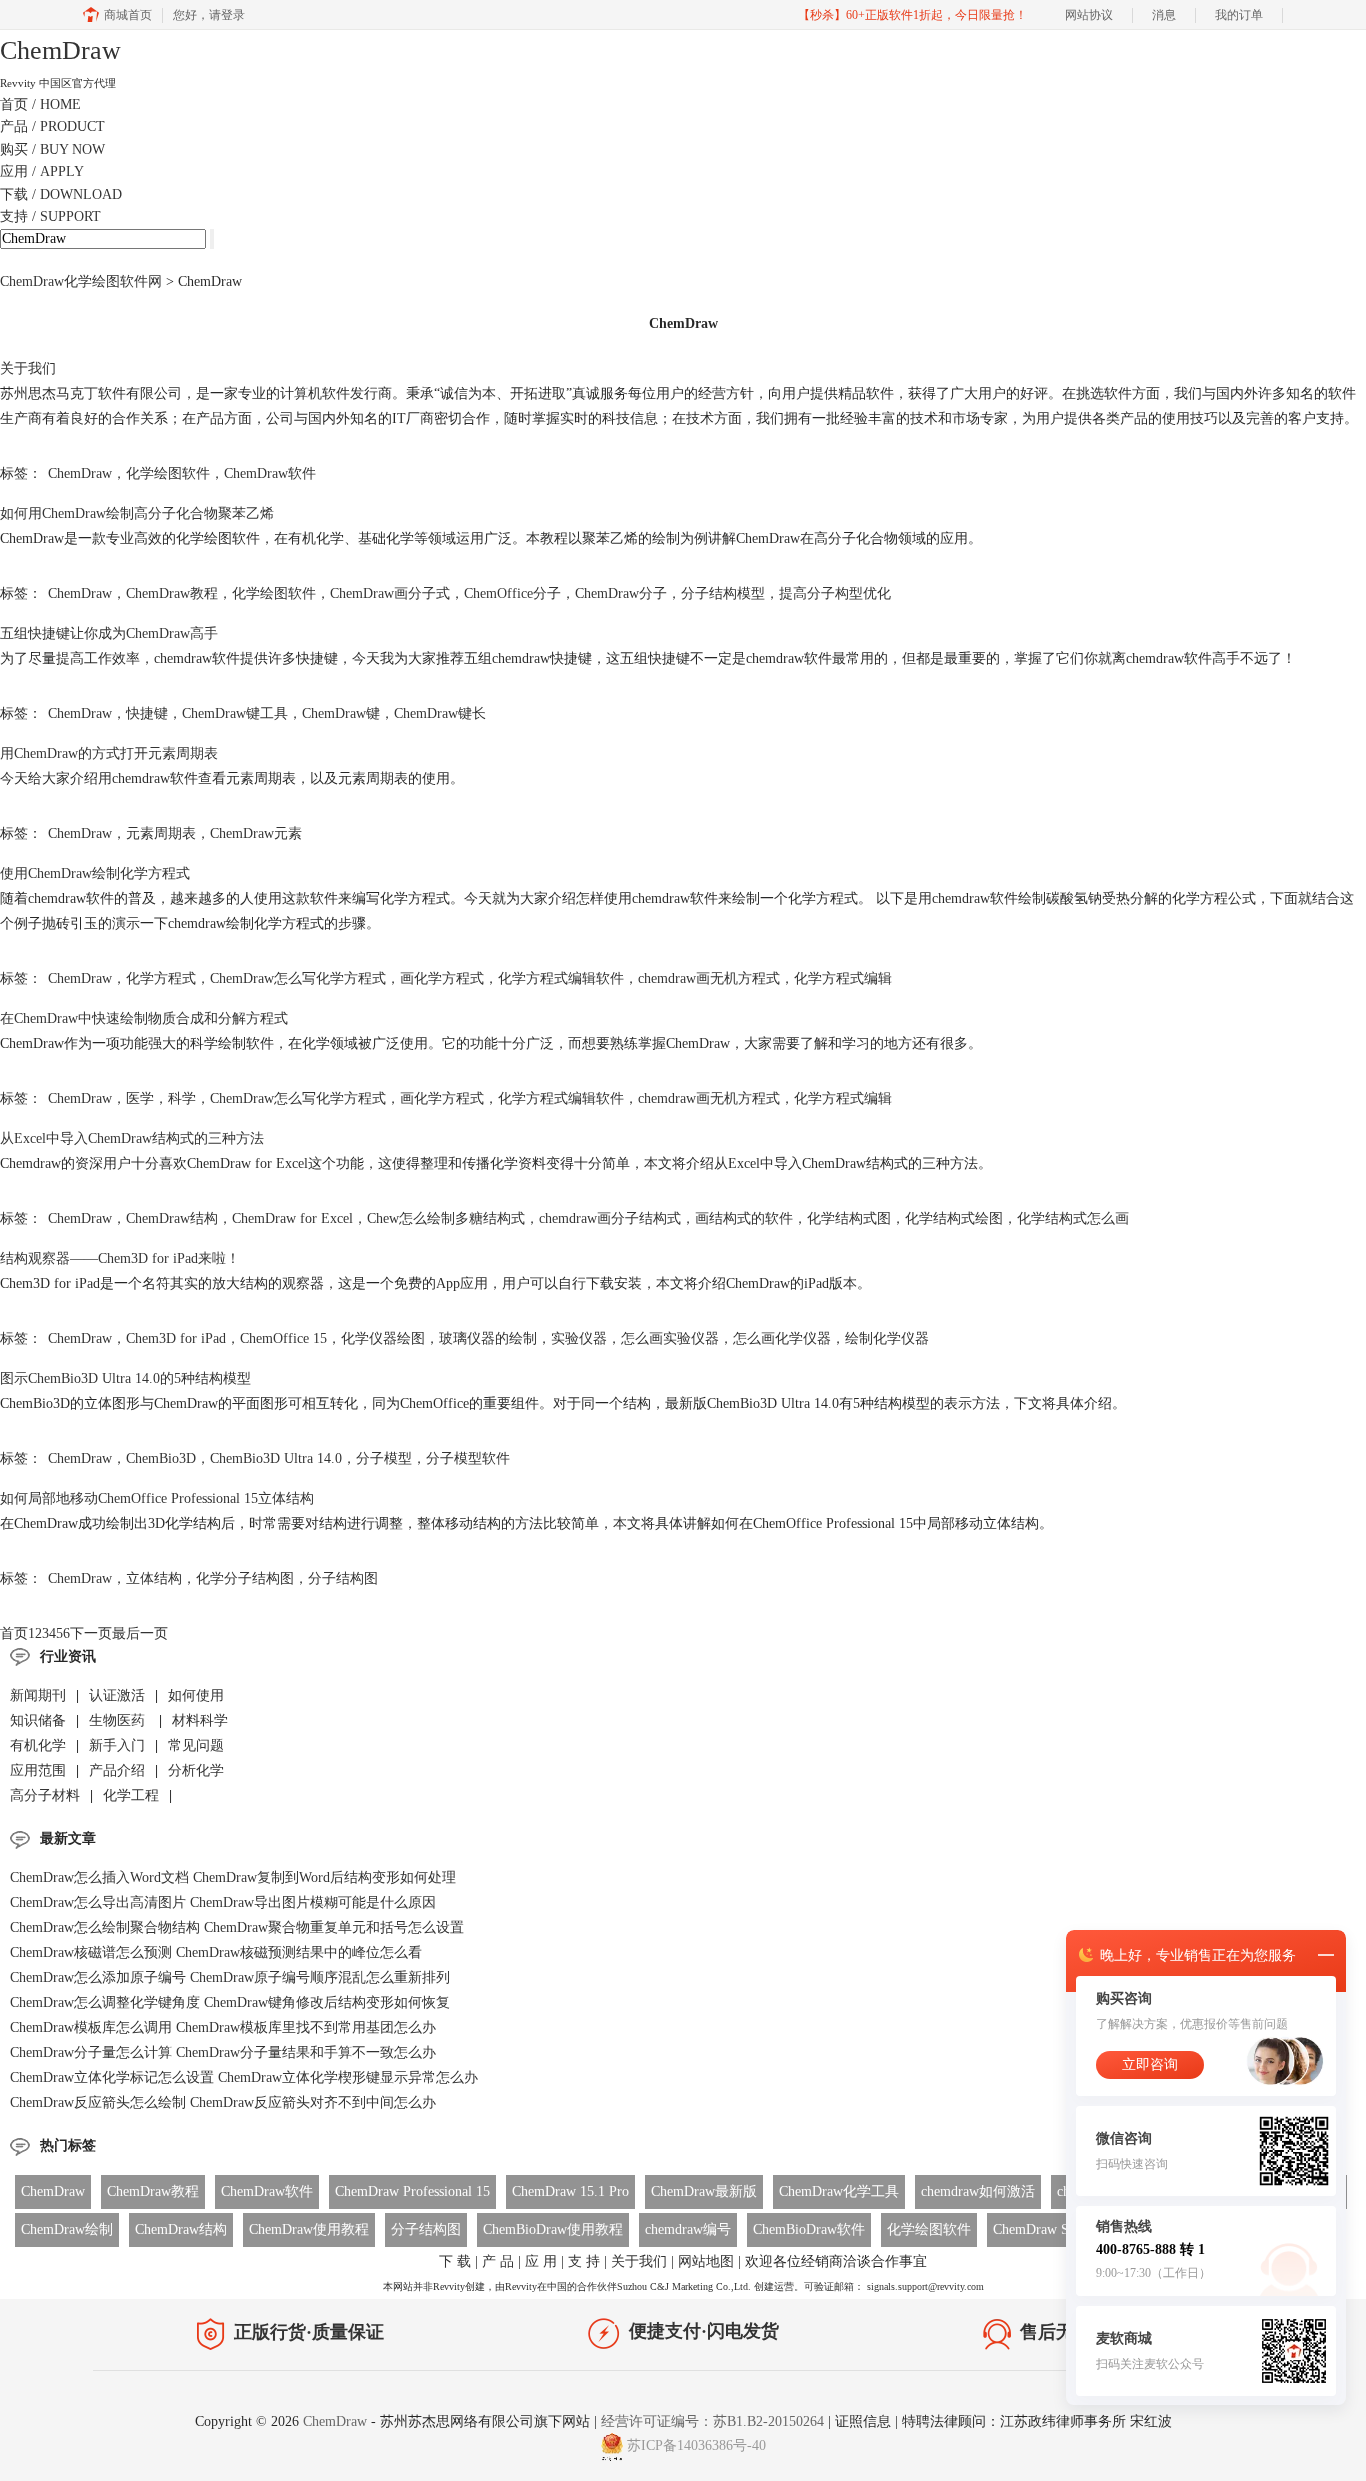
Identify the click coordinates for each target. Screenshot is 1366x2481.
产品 (52, 126)
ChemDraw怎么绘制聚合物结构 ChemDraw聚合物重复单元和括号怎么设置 (237, 1927)
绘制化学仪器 (887, 1338)
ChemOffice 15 (283, 1338)
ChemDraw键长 (440, 713)
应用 (42, 171)
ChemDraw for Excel (292, 1218)
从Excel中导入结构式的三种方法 (132, 1138)
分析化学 (196, 1770)
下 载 (455, 2261)
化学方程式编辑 (843, 978)
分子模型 (384, 1458)
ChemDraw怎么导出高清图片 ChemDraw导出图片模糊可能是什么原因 (223, 1902)
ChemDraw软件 (270, 473)
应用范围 (38, 1770)
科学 (182, 1098)
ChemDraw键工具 (235, 713)
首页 (40, 104)
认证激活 (117, 1695)
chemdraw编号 (688, 2229)
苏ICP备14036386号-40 (696, 2445)
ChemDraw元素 (256, 833)
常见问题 (196, 1745)
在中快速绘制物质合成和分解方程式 (144, 1018)
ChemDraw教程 (172, 593)
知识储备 (38, 1720)
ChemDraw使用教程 (309, 2229)
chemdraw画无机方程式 (709, 978)
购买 (52, 149)
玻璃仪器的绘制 (488, 1338)
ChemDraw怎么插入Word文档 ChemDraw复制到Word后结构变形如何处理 (233, 1877)
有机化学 (38, 1745)
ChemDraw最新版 (704, 2191)
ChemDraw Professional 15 (412, 2191)
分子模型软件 (468, 1458)
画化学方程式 (442, 978)
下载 (61, 194)
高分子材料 (45, 1795)
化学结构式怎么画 (1073, 1218)
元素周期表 (161, 833)
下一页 (91, 1633)
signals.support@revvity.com (925, 2286)
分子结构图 (343, 1578)
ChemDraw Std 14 (1045, 2229)
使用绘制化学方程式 (95, 873)
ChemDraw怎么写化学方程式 (298, 978)
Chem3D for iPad (176, 1338)
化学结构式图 (849, 1218)
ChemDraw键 (341, 713)
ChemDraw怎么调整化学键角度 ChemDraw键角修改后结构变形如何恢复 (230, 2002)
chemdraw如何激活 (978, 2191)
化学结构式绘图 (954, 1218)
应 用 (541, 2261)
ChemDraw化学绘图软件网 (81, 281)
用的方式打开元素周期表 (109, 753)
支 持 (584, 2261)
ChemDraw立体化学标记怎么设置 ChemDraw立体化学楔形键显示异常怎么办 (244, 2077)
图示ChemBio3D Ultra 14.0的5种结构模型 (125, 1378)
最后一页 (140, 1633)
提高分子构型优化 (835, 593)
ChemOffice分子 (512, 593)
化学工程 (131, 1795)
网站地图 (706, 2261)
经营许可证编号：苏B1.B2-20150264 (712, 2421)
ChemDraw (80, 473)
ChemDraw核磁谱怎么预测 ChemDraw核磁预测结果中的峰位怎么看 (216, 1952)
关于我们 (28, 368)
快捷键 (147, 713)
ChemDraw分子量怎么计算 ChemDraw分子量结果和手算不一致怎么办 (223, 2052)
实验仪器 (579, 1338)
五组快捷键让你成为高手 (109, 633)
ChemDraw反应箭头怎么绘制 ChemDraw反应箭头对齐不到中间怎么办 (223, 2102)
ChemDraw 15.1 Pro (570, 2191)
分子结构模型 (723, 593)
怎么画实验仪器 (670, 1338)
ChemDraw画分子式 (390, 593)
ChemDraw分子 (621, 593)
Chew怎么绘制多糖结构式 (446, 1218)
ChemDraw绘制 (67, 2229)
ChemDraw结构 (172, 1218)
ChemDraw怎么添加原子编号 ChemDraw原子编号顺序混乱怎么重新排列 (230, 1977)
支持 (50, 216)
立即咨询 (1150, 2064)
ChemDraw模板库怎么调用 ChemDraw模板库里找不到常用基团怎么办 (223, 2027)
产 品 (498, 2261)
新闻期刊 (38, 1695)
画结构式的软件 (744, 1218)
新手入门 (117, 1745)
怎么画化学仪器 (782, 1338)
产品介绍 (117, 1770)
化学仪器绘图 (383, 1338)
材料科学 (200, 1720)
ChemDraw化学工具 (839, 2191)
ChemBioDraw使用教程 (553, 2229)
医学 (140, 1098)
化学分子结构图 (245, 1578)
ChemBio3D (161, 1458)
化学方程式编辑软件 (561, 978)
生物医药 (119, 1720)
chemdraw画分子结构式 (610, 1218)
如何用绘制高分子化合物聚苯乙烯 (137, 513)
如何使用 (196, 1695)
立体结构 (154, 1578)
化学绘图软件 (168, 473)
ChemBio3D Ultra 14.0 (276, 1458)
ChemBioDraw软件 (809, 2229)
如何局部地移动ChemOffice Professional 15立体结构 (157, 1498)
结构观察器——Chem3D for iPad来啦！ (120, 1258)
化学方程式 (161, 978)
